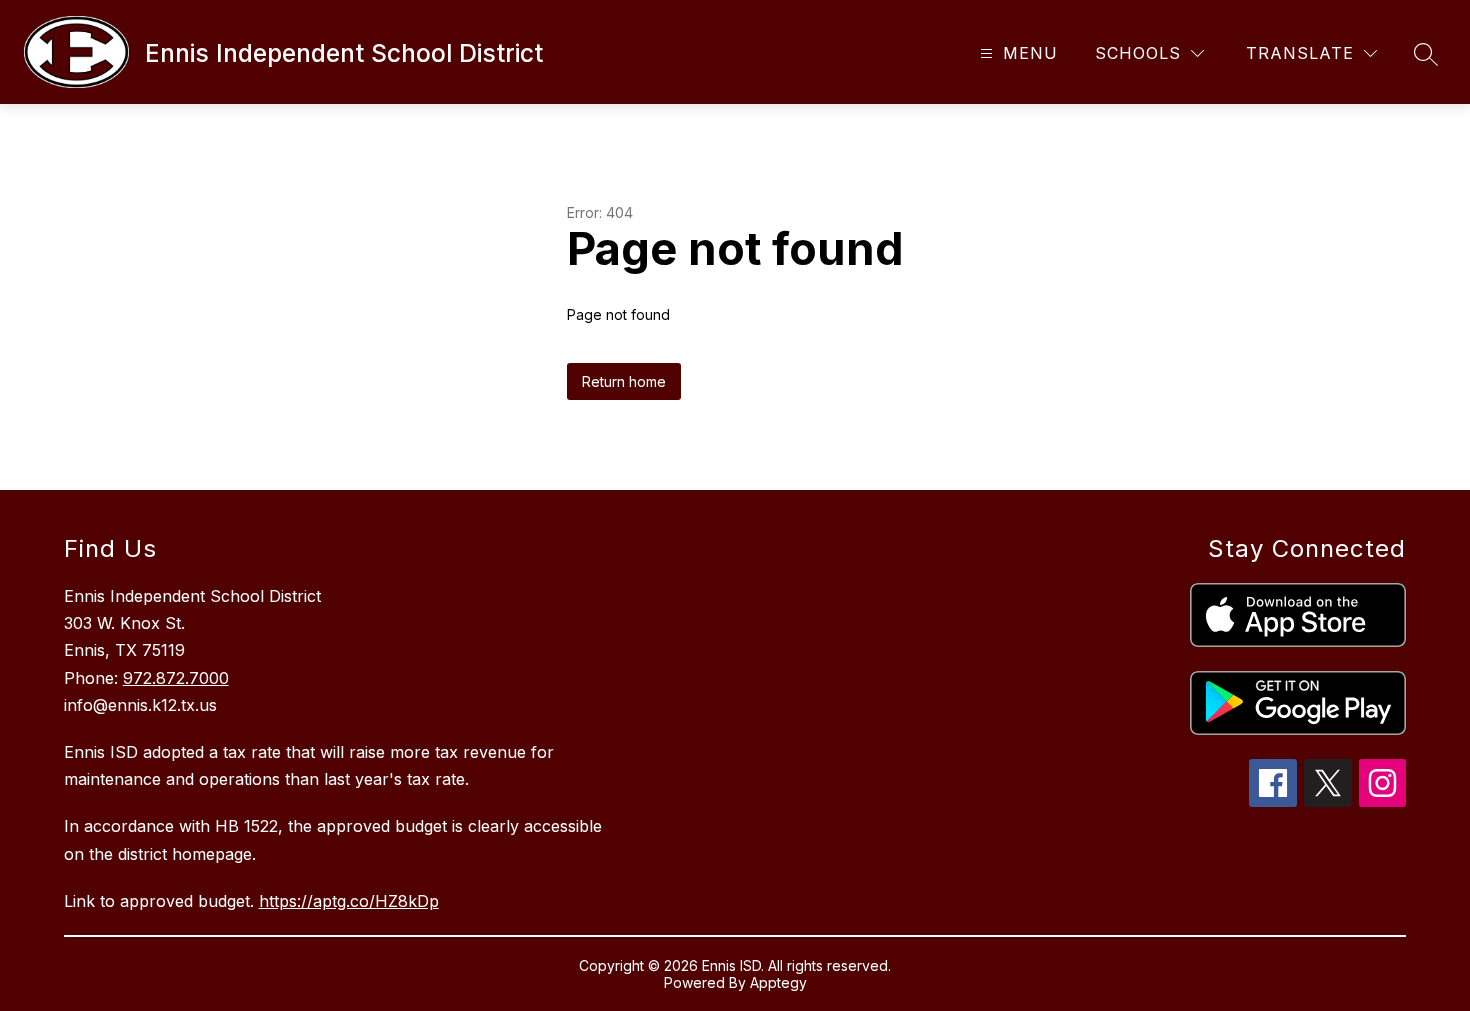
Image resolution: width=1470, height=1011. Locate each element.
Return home (624, 381)
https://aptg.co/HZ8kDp (349, 901)
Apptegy (778, 982)
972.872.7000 (176, 678)
